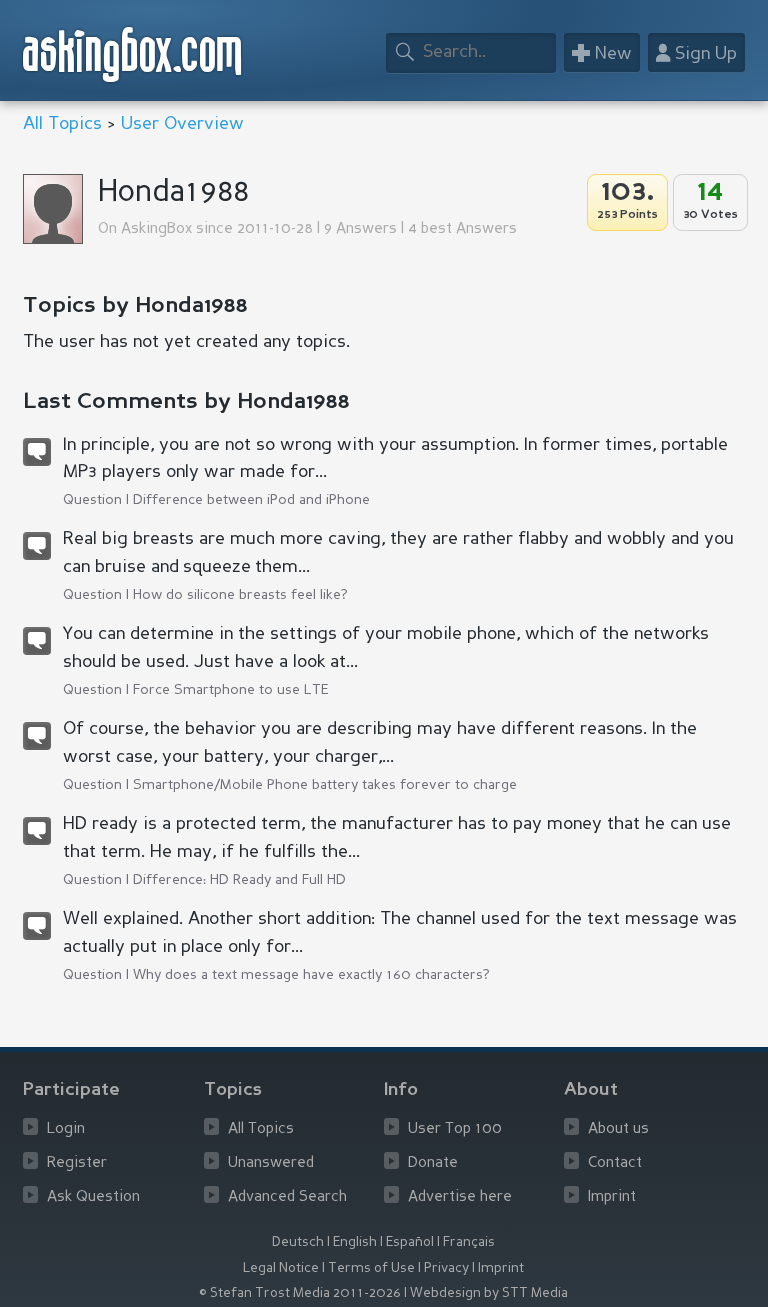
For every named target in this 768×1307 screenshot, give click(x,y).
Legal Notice (281, 1268)
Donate (433, 1163)
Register (77, 1163)
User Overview (182, 124)
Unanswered (271, 1163)
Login (66, 1129)
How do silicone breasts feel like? (240, 595)
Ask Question (93, 1197)
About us (618, 1129)
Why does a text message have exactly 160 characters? (311, 975)
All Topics (62, 124)
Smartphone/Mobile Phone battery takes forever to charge (325, 785)
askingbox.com (133, 54)
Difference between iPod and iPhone (251, 500)
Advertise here (460, 1197)
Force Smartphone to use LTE (231, 690)
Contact (615, 1163)
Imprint (612, 1197)
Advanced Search (287, 1197)
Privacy (446, 1268)
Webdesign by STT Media (489, 1293)
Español (410, 1242)
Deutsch (298, 1242)
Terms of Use (371, 1268)
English (355, 1242)
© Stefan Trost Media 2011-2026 (300, 1293)
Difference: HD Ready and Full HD (239, 880)
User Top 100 (455, 1129)
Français (469, 1242)
